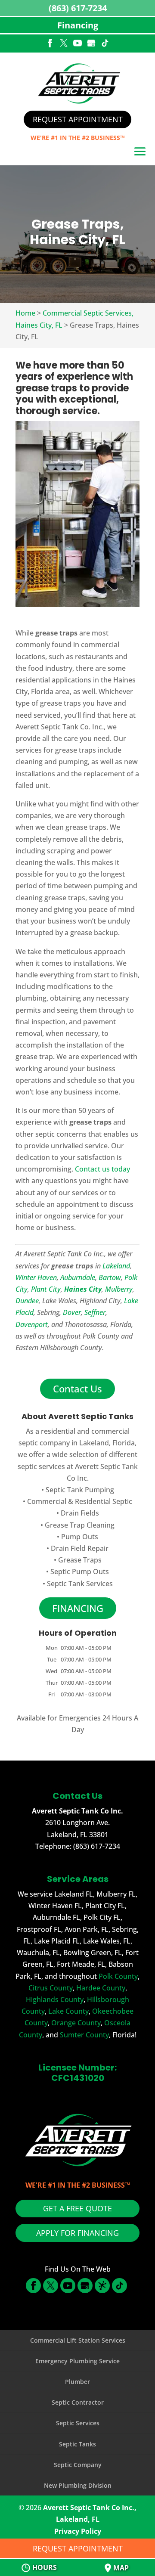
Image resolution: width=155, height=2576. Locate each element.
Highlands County (55, 1999)
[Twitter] (64, 44)
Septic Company (78, 2465)
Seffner (95, 1312)
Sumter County (84, 2035)
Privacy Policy (78, 2531)
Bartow (110, 1277)
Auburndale (78, 1277)
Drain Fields (80, 1513)
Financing (78, 25)
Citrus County (51, 1988)
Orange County (76, 2023)
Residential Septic (104, 1501)
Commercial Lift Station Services (78, 2340)
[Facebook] (50, 44)
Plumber (77, 2382)
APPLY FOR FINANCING (77, 2233)
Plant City (46, 1289)
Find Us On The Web (78, 2269)
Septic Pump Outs (80, 1572)
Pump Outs (80, 1537)
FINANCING (78, 1608)
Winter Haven (36, 1277)
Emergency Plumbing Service (77, 2361)
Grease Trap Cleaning (80, 1525)
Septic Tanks (77, 2444)
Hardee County (101, 1988)
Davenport (32, 1324)
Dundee (27, 1301)
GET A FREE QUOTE (77, 2208)
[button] (140, 152)
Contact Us (77, 1389)
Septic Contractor (78, 2402)
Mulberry (119, 1289)
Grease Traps (80, 1560)
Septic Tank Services (80, 1584)
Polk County (118, 1976)
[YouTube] (77, 44)
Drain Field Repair (80, 1548)
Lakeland (116, 1266)
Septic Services (78, 2423)
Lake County (68, 2011)
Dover (72, 1312)
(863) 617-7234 (78, 8)
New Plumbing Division (78, 2485)
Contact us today (102, 1169)
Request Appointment (78, 119)
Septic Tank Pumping (80, 1490)
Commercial (47, 1501)
